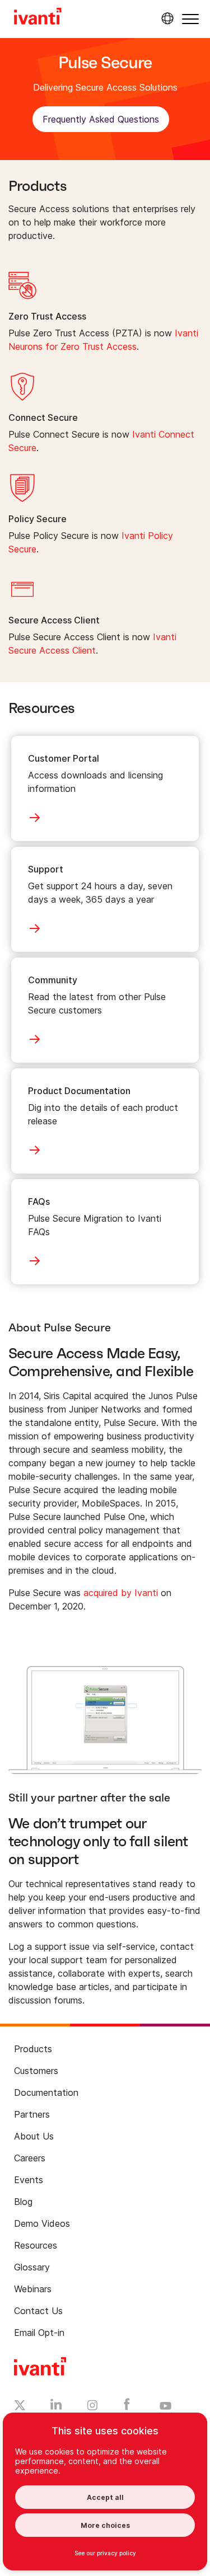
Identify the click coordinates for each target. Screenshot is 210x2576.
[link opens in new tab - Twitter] (20, 2407)
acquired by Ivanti (121, 1593)
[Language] (166, 18)
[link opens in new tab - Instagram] (92, 2407)
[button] (190, 19)
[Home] (38, 18)
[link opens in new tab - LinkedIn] (56, 2407)
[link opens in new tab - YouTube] (165, 2406)
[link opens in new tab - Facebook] (127, 2407)
